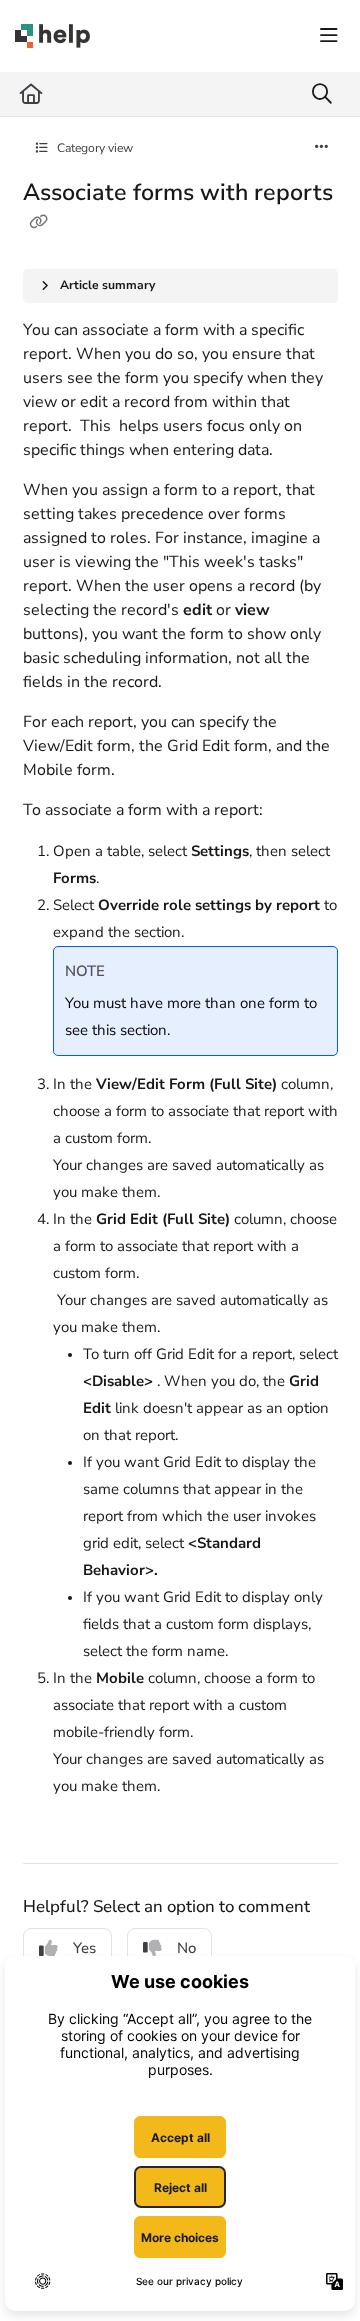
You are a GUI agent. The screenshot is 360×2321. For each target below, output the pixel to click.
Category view (93, 148)
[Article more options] (322, 148)
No (186, 1948)
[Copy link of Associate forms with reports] (39, 223)
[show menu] (329, 36)
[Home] (52, 36)
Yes (84, 1948)
